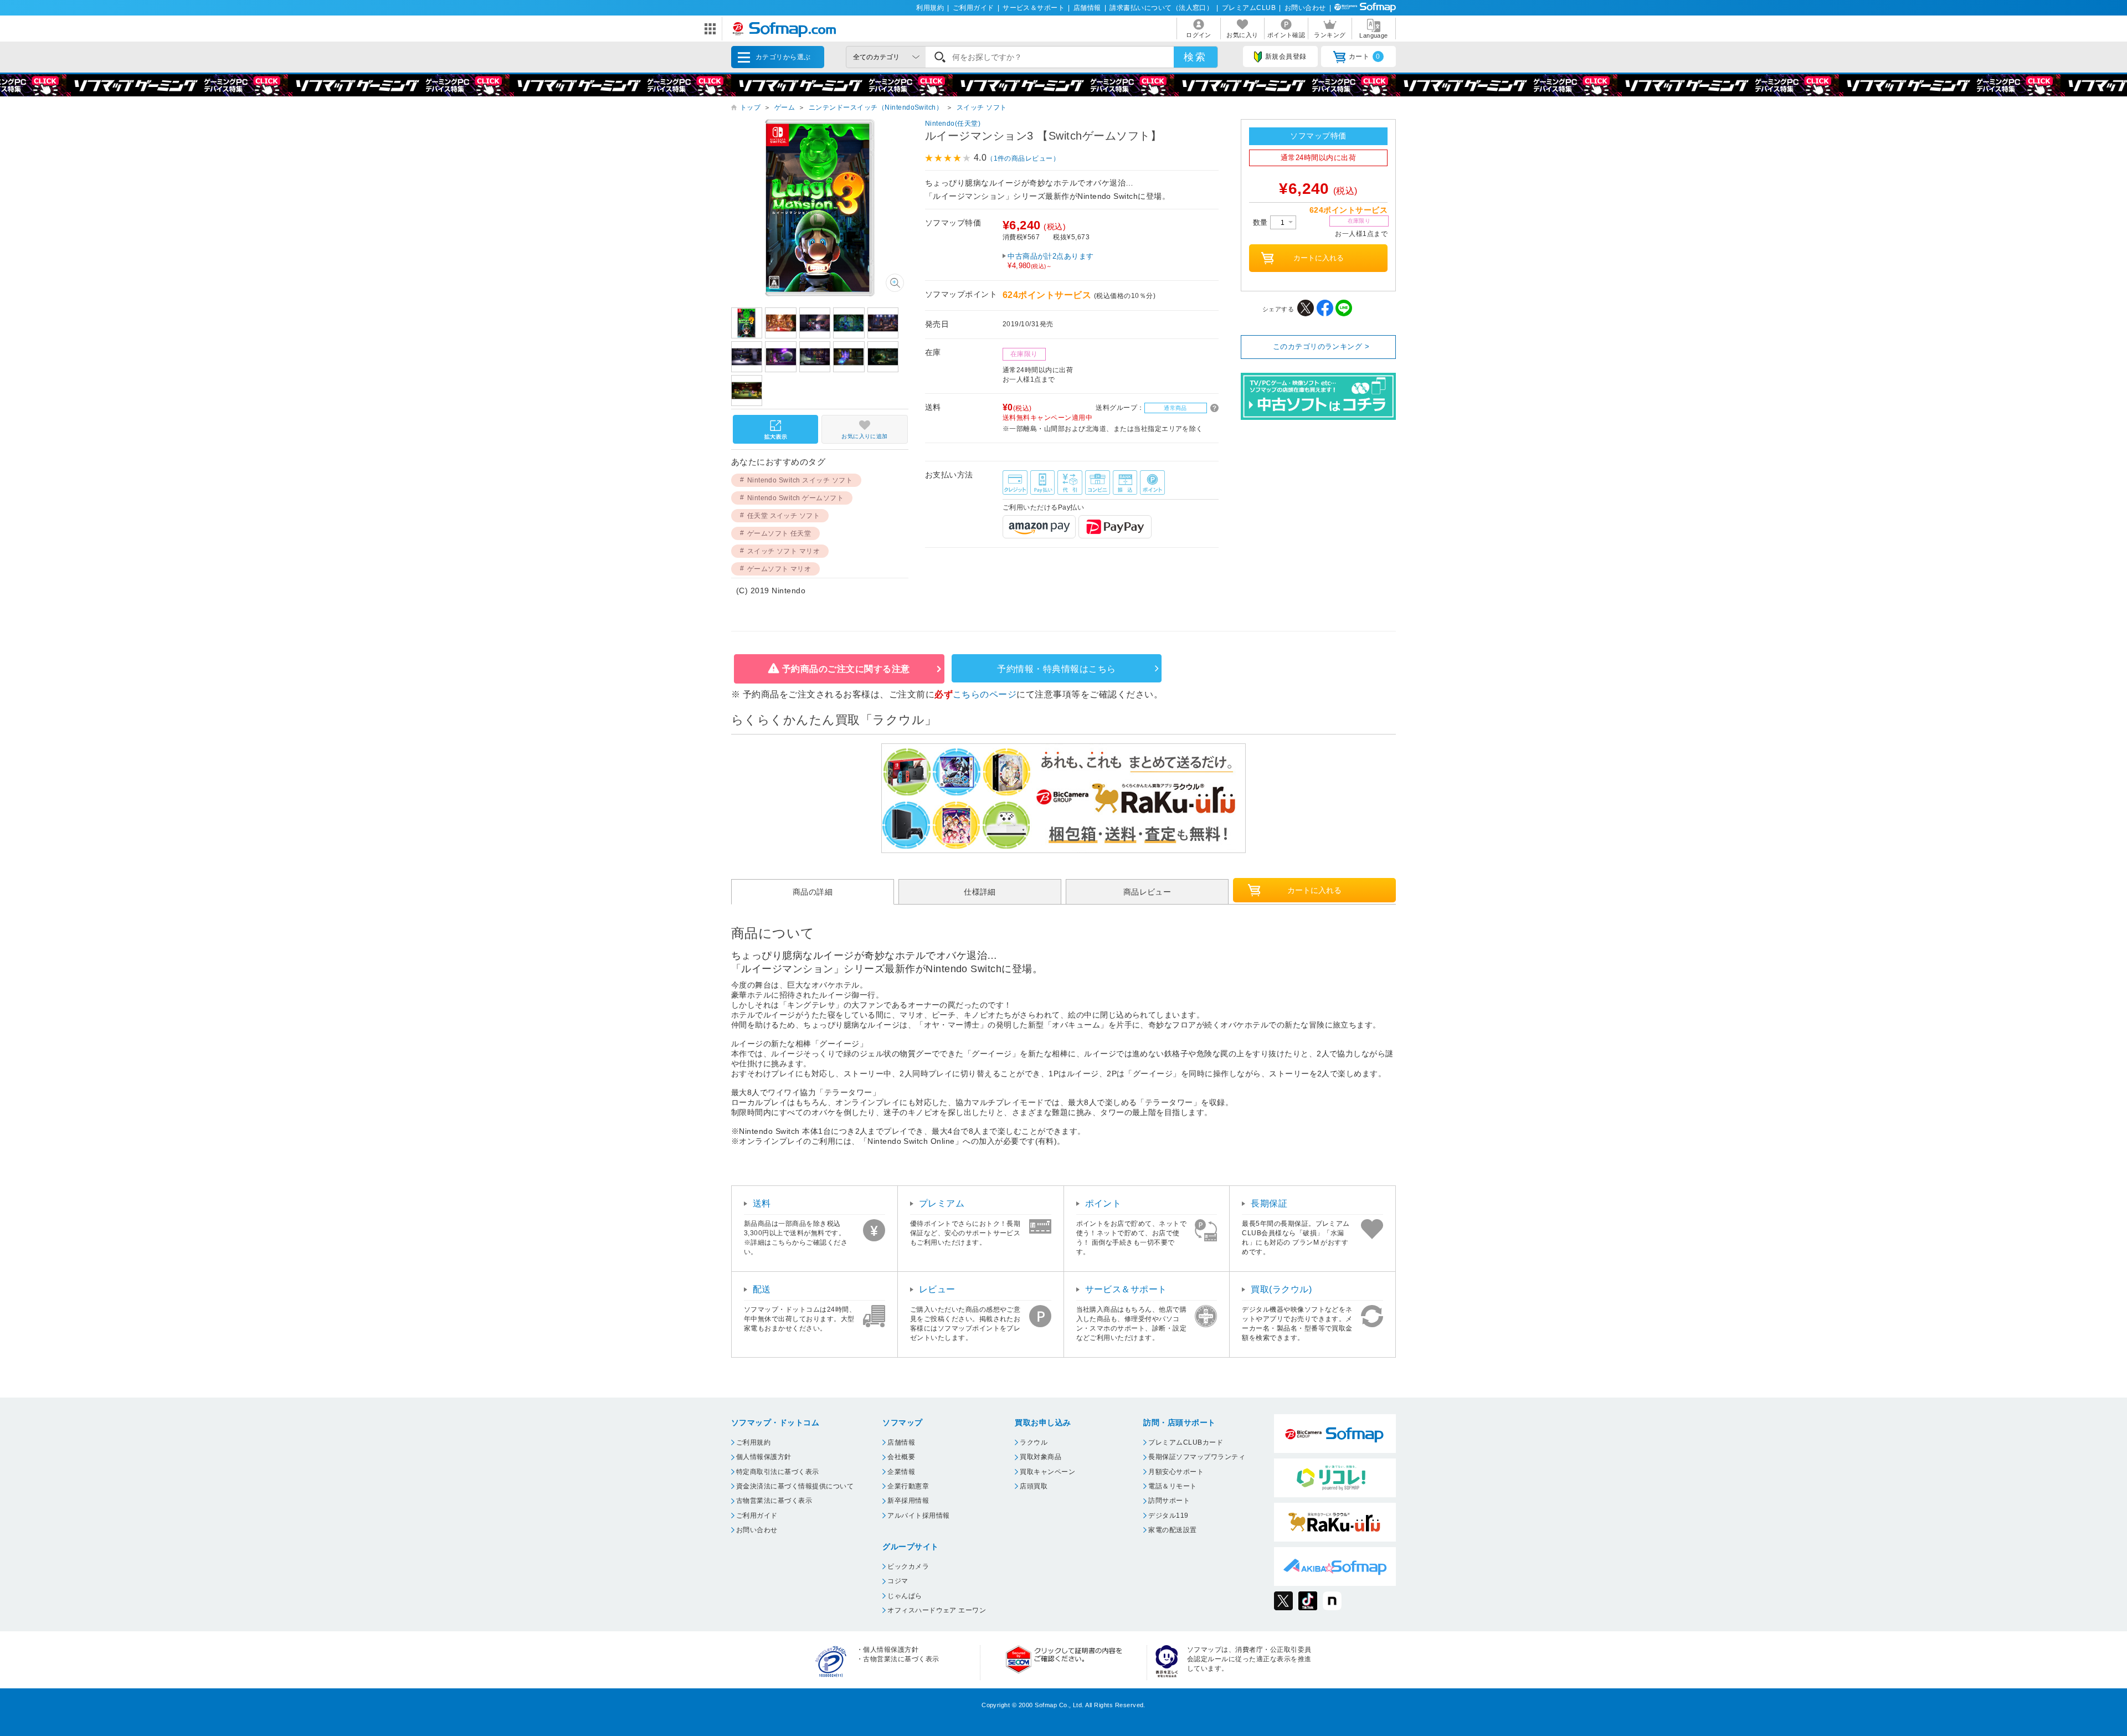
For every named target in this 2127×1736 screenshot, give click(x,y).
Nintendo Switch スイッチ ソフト (800, 480)
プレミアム (942, 1203)
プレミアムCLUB (1249, 8)
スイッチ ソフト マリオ (784, 551)
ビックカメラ (908, 1566)
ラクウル (1034, 1442)
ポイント (1103, 1203)
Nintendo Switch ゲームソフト (796, 498)
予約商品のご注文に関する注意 (846, 669)
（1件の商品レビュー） (1023, 158)
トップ (750, 107)
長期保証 (1269, 1203)
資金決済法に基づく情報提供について (795, 1486)
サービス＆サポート (1034, 8)
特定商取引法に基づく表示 (778, 1472)
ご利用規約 (753, 1442)
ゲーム (785, 107)
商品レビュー (1147, 892)
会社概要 (901, 1457)
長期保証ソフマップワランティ (1197, 1457)
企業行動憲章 (908, 1486)
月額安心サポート (1176, 1472)
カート (1365, 57)
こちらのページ (985, 694)
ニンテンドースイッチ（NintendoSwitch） (876, 107)
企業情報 (901, 1472)
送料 (762, 1203)
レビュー (937, 1289)
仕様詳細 (980, 892)
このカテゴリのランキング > (1321, 346)
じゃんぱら (905, 1596)
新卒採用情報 (908, 1501)
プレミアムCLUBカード (1186, 1442)
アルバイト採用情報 (918, 1516)
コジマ (898, 1581)
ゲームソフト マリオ (779, 569)
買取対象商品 (1041, 1457)
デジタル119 (1168, 1516)
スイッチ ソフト (982, 107)
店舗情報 (1087, 8)
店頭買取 (1034, 1486)
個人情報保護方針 (764, 1457)
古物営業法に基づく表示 (774, 1501)
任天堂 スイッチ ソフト (784, 516)
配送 (762, 1289)
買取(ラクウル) (1281, 1289)
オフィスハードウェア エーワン (937, 1610)
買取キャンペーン (1047, 1472)
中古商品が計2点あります (1051, 261)
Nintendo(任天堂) (953, 124)
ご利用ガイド (973, 8)
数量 (1262, 222)
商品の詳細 (813, 892)
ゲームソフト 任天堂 (779, 533)
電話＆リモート (1172, 1486)
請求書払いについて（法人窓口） (1161, 8)
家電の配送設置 (1172, 1530)
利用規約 (930, 8)
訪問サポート (1169, 1501)
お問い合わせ (1305, 8)
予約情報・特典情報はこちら (1056, 669)
